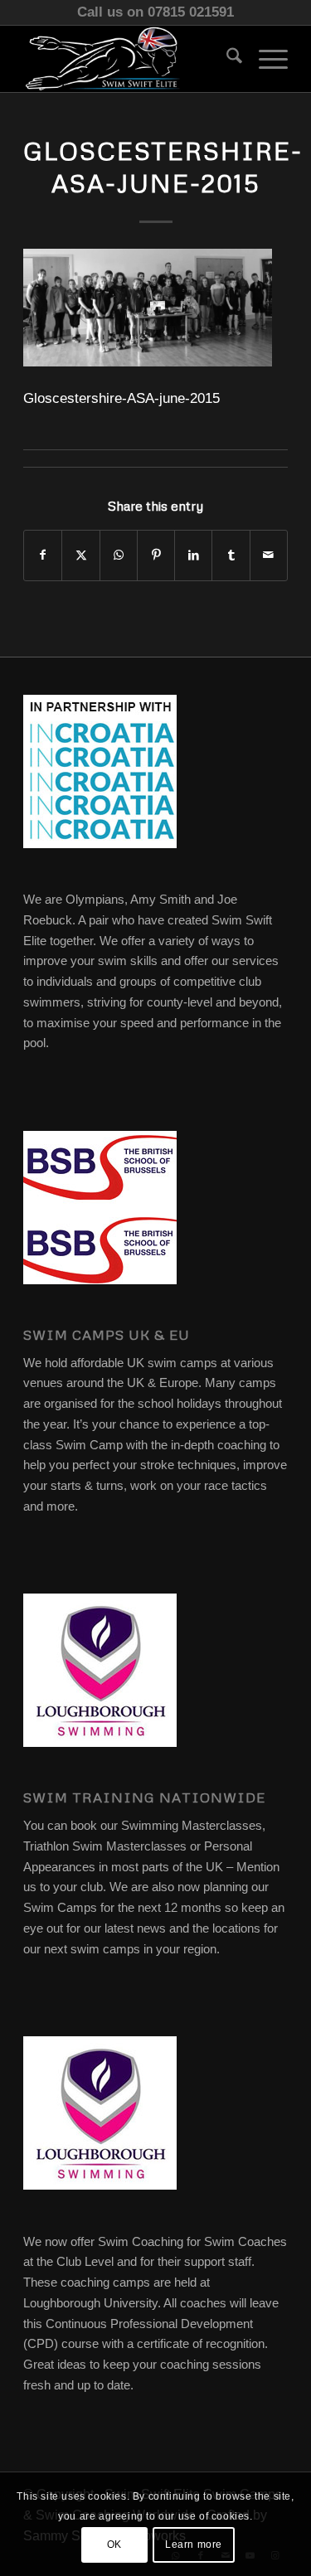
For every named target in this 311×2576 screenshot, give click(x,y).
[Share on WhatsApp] (119, 555)
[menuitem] (226, 59)
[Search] (226, 59)
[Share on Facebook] (43, 555)
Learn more (194, 2544)
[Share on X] (80, 555)
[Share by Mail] (269, 555)
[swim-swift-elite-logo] (129, 59)
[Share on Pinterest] (156, 555)
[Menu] (265, 59)
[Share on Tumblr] (231, 555)
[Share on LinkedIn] (193, 555)
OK (114, 2544)
